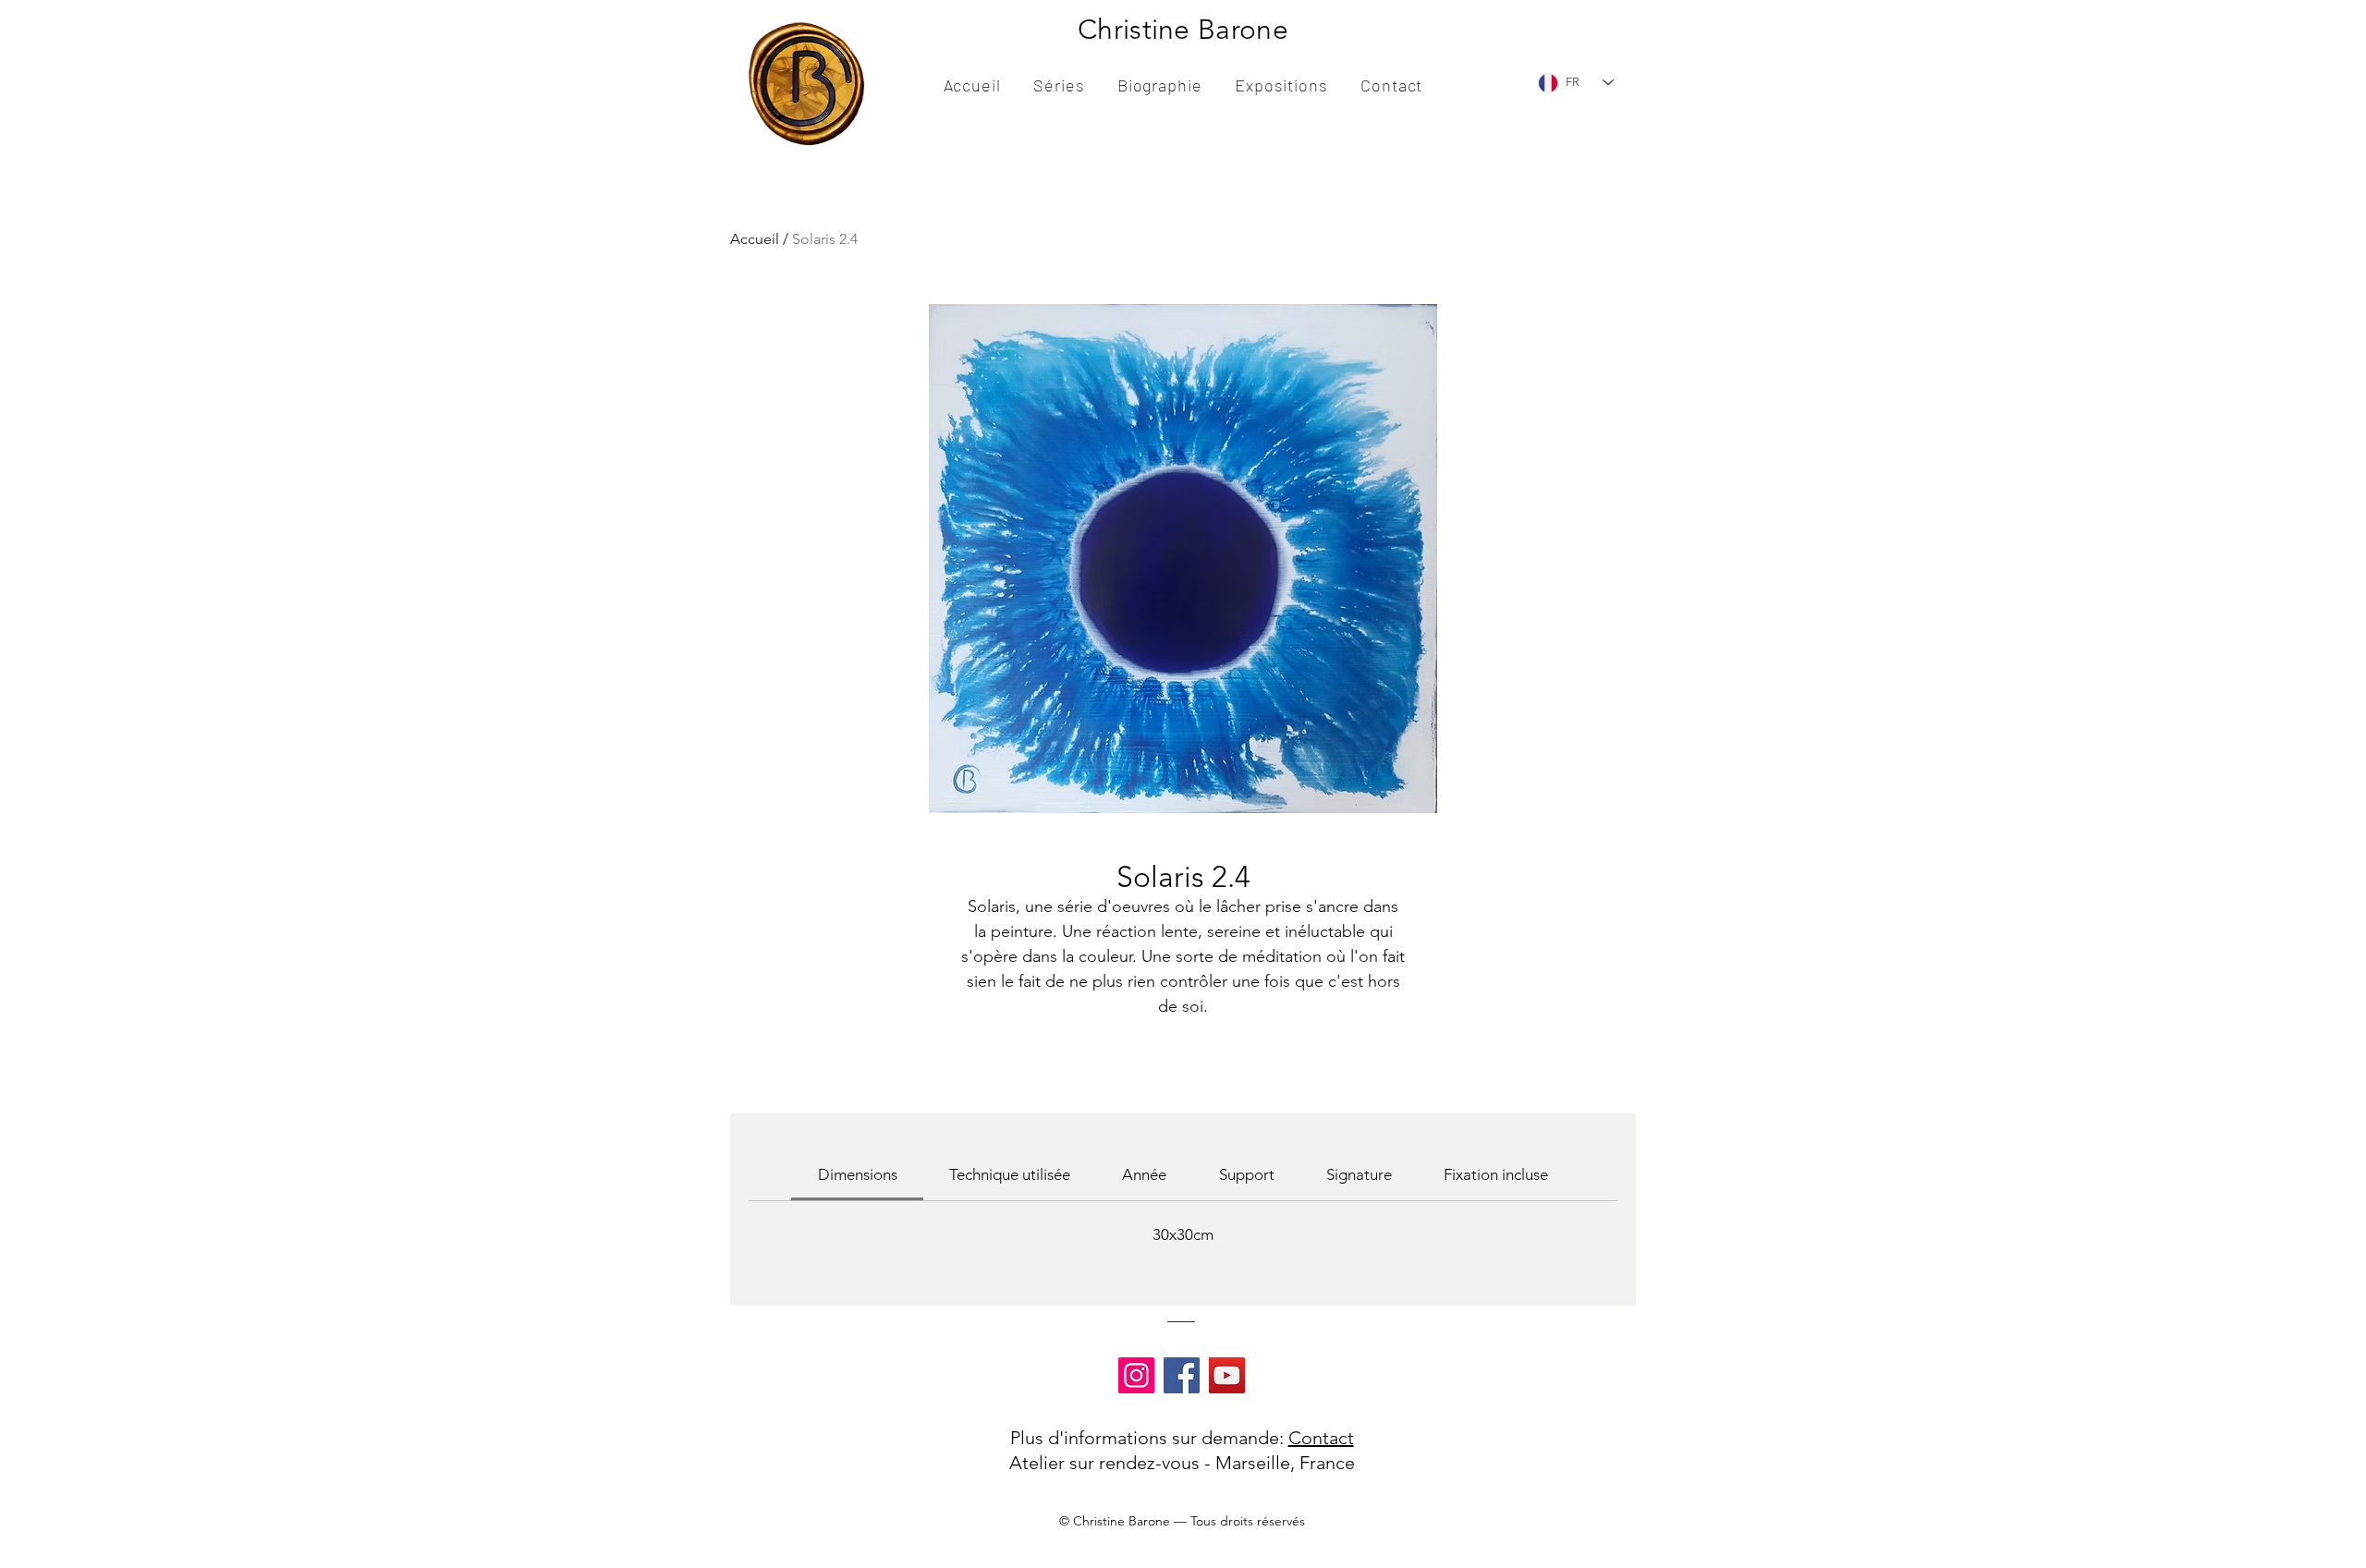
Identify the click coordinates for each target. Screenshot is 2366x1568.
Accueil (755, 239)
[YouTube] (1227, 1375)
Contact (1321, 1438)
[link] (858, 1174)
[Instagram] (1136, 1375)
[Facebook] (1182, 1375)
